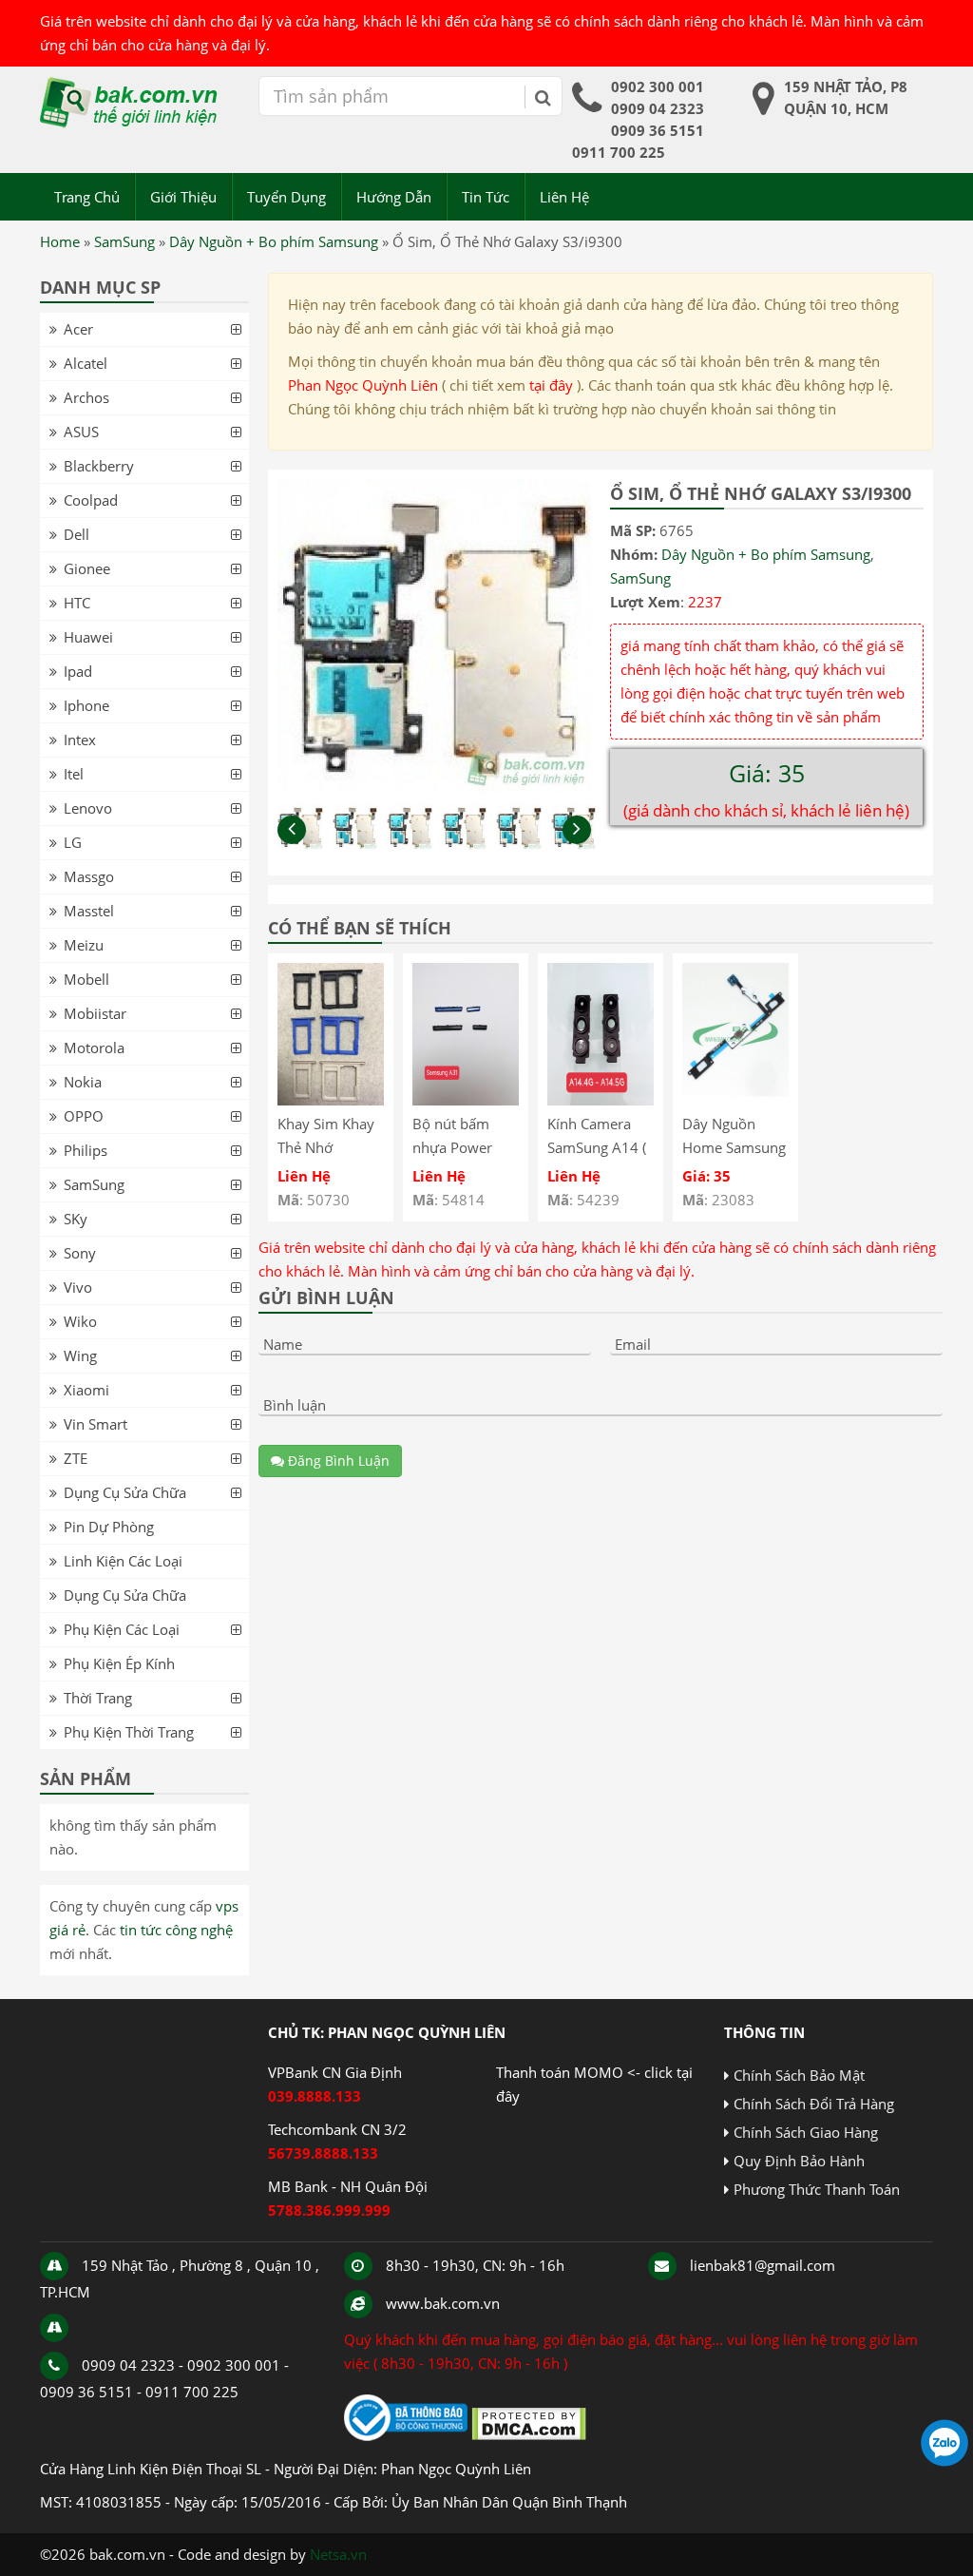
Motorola (94, 1048)
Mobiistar (95, 1013)
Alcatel (86, 363)
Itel (74, 774)
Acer (78, 329)
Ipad (78, 671)
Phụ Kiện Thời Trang (129, 1732)
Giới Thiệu (183, 197)
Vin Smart (95, 1424)
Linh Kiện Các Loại (123, 1561)
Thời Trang (98, 1698)
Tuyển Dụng (286, 197)
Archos (86, 397)
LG (73, 842)
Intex (80, 740)
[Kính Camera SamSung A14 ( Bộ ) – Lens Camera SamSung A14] (601, 1100)
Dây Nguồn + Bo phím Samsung (274, 241)
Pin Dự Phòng (109, 1527)
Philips (86, 1150)
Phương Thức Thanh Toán (817, 2189)
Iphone (86, 705)
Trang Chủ (87, 197)
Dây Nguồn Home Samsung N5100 (734, 1147)
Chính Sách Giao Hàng (806, 2132)
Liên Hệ (564, 197)
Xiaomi (86, 1390)
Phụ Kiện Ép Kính (119, 1663)
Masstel (89, 911)
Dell (76, 534)
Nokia (83, 1082)
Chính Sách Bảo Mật (799, 2075)
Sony (80, 1253)
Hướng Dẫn (394, 197)
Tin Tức (486, 197)
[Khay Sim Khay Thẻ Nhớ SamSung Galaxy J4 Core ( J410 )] (331, 1100)
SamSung (124, 241)
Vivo (78, 1287)
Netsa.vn (338, 2554)
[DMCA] (529, 2435)
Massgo (89, 876)
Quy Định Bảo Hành (799, 2161)
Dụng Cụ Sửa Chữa (125, 1492)
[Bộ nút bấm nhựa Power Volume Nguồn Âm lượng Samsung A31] (466, 1100)
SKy (76, 1219)
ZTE (76, 1458)
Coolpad (91, 500)
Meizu (84, 945)
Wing (80, 1355)
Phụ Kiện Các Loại (122, 1629)
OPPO (84, 1116)
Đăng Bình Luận (337, 1461)
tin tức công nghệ (176, 1930)
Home (60, 241)
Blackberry (99, 466)
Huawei (88, 637)
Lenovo (88, 808)
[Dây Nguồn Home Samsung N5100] (735, 1100)
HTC (77, 603)
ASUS (81, 432)
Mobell (86, 979)
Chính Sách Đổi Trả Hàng (814, 2104)
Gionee (87, 568)
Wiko (80, 1321)
